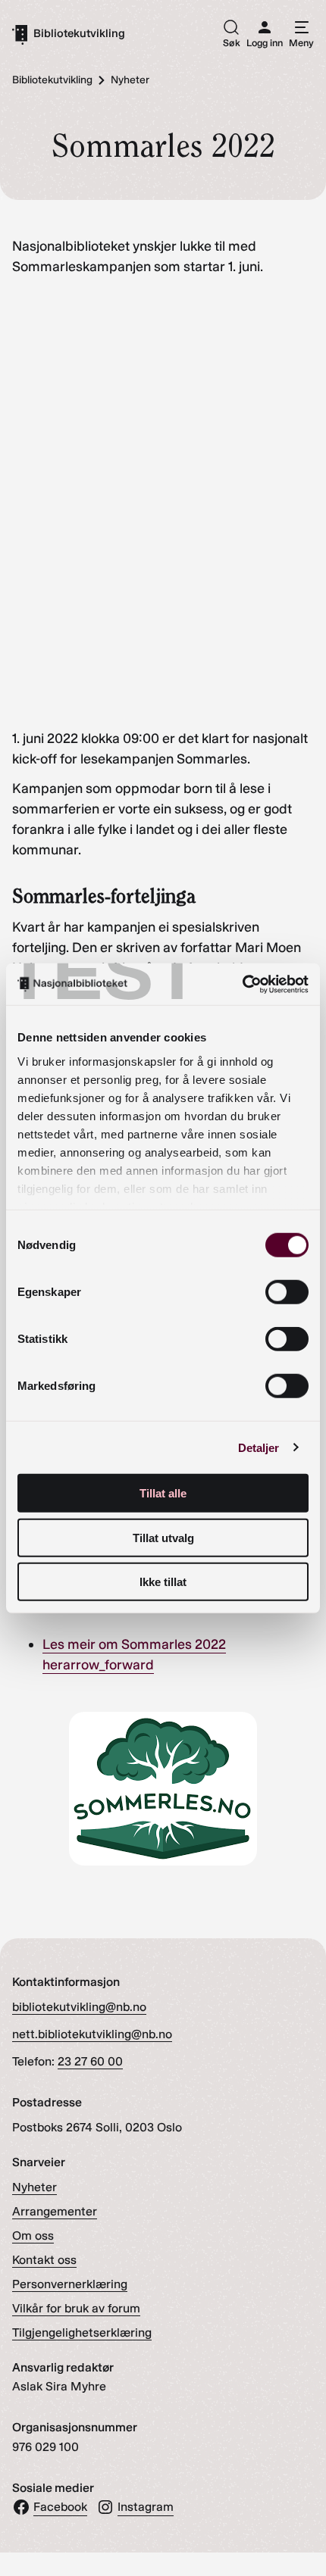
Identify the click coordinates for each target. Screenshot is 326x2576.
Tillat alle (163, 1493)
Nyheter (34, 2187)
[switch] (287, 1292)
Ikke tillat (163, 1582)
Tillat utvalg (163, 1537)
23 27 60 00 (90, 2061)
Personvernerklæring (70, 2284)
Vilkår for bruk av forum (76, 2308)
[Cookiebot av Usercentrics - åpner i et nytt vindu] (242, 984)
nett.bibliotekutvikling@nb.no (92, 2034)
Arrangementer (55, 2211)
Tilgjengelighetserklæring (82, 2332)
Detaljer (259, 1447)
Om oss (33, 2236)
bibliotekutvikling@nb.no (79, 2007)
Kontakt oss (44, 2260)
